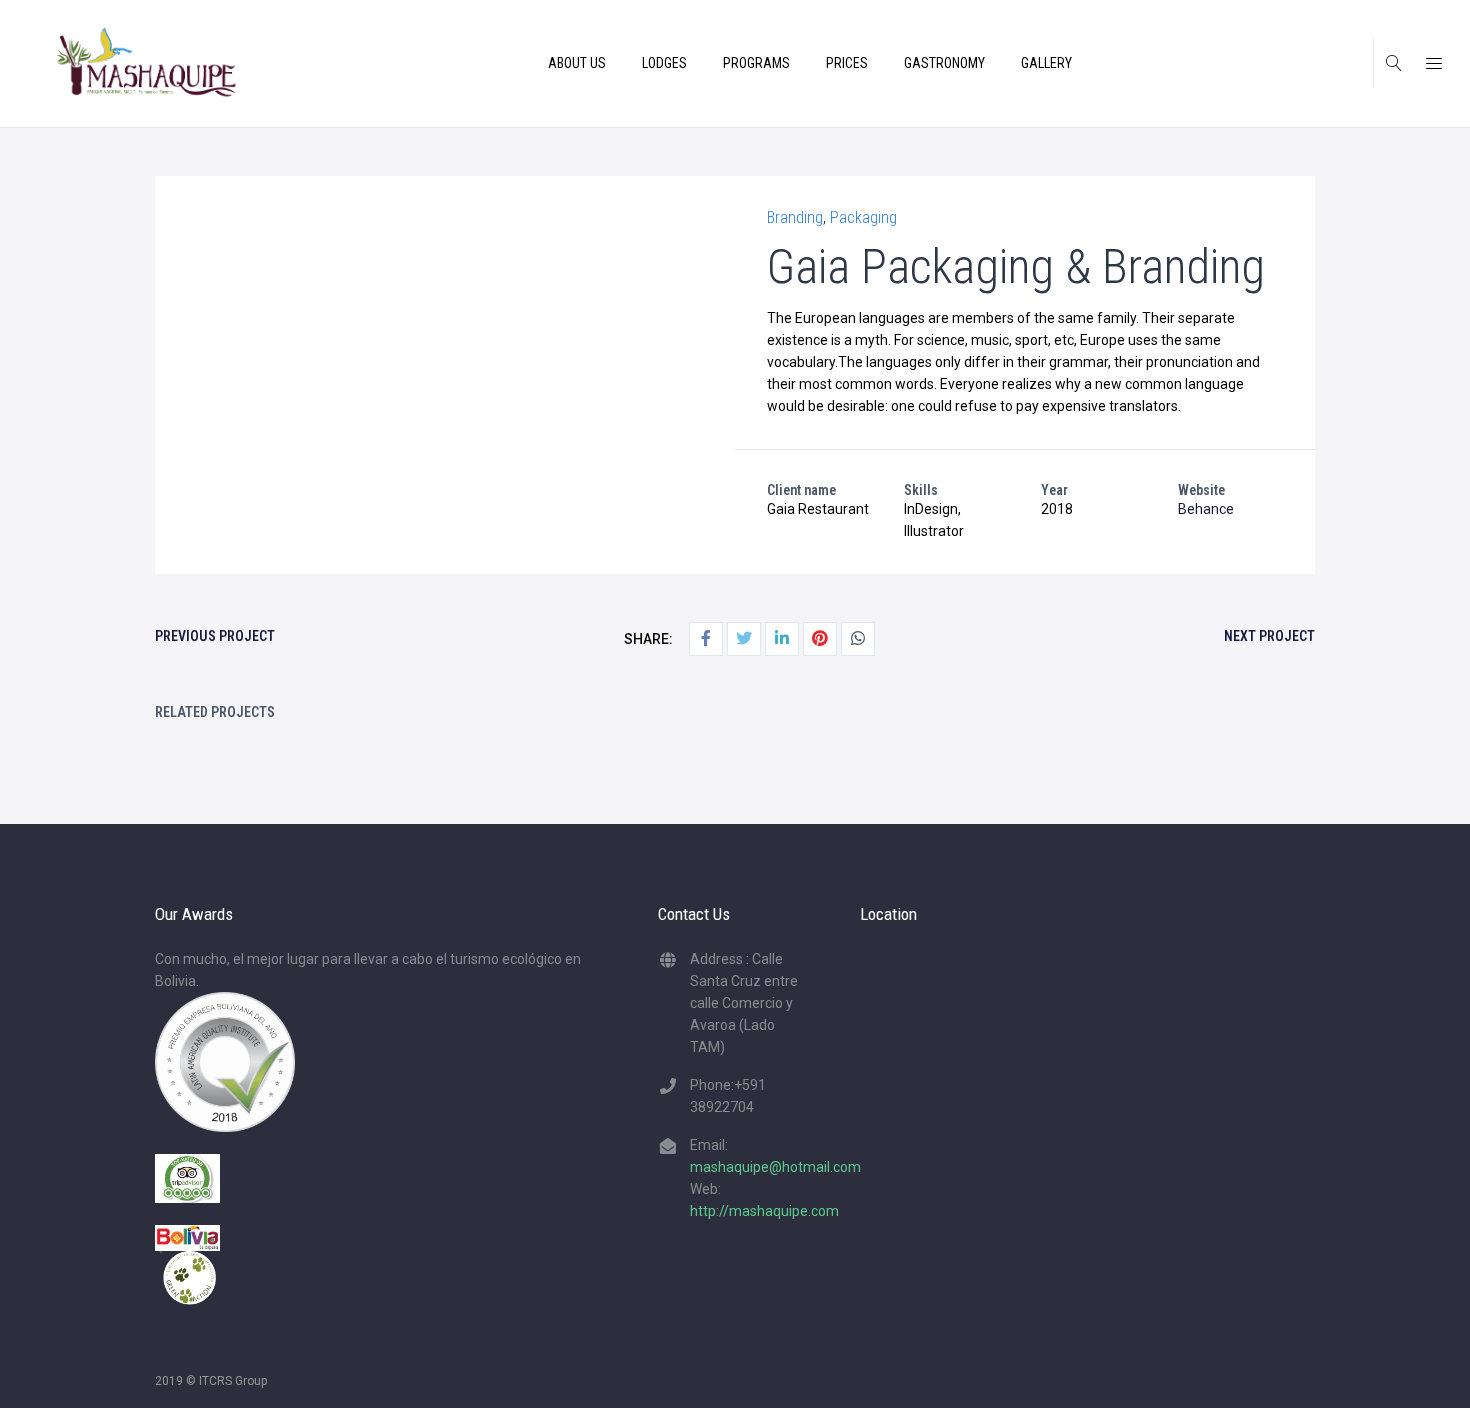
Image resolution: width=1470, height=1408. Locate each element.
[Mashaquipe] (147, 63)
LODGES (664, 63)
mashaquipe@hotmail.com (775, 1167)
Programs (756, 63)
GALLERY (1046, 63)
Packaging (863, 217)
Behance (1206, 509)
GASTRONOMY (944, 63)
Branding (795, 217)
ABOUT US (577, 63)
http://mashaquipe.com (764, 1211)
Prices (847, 63)
